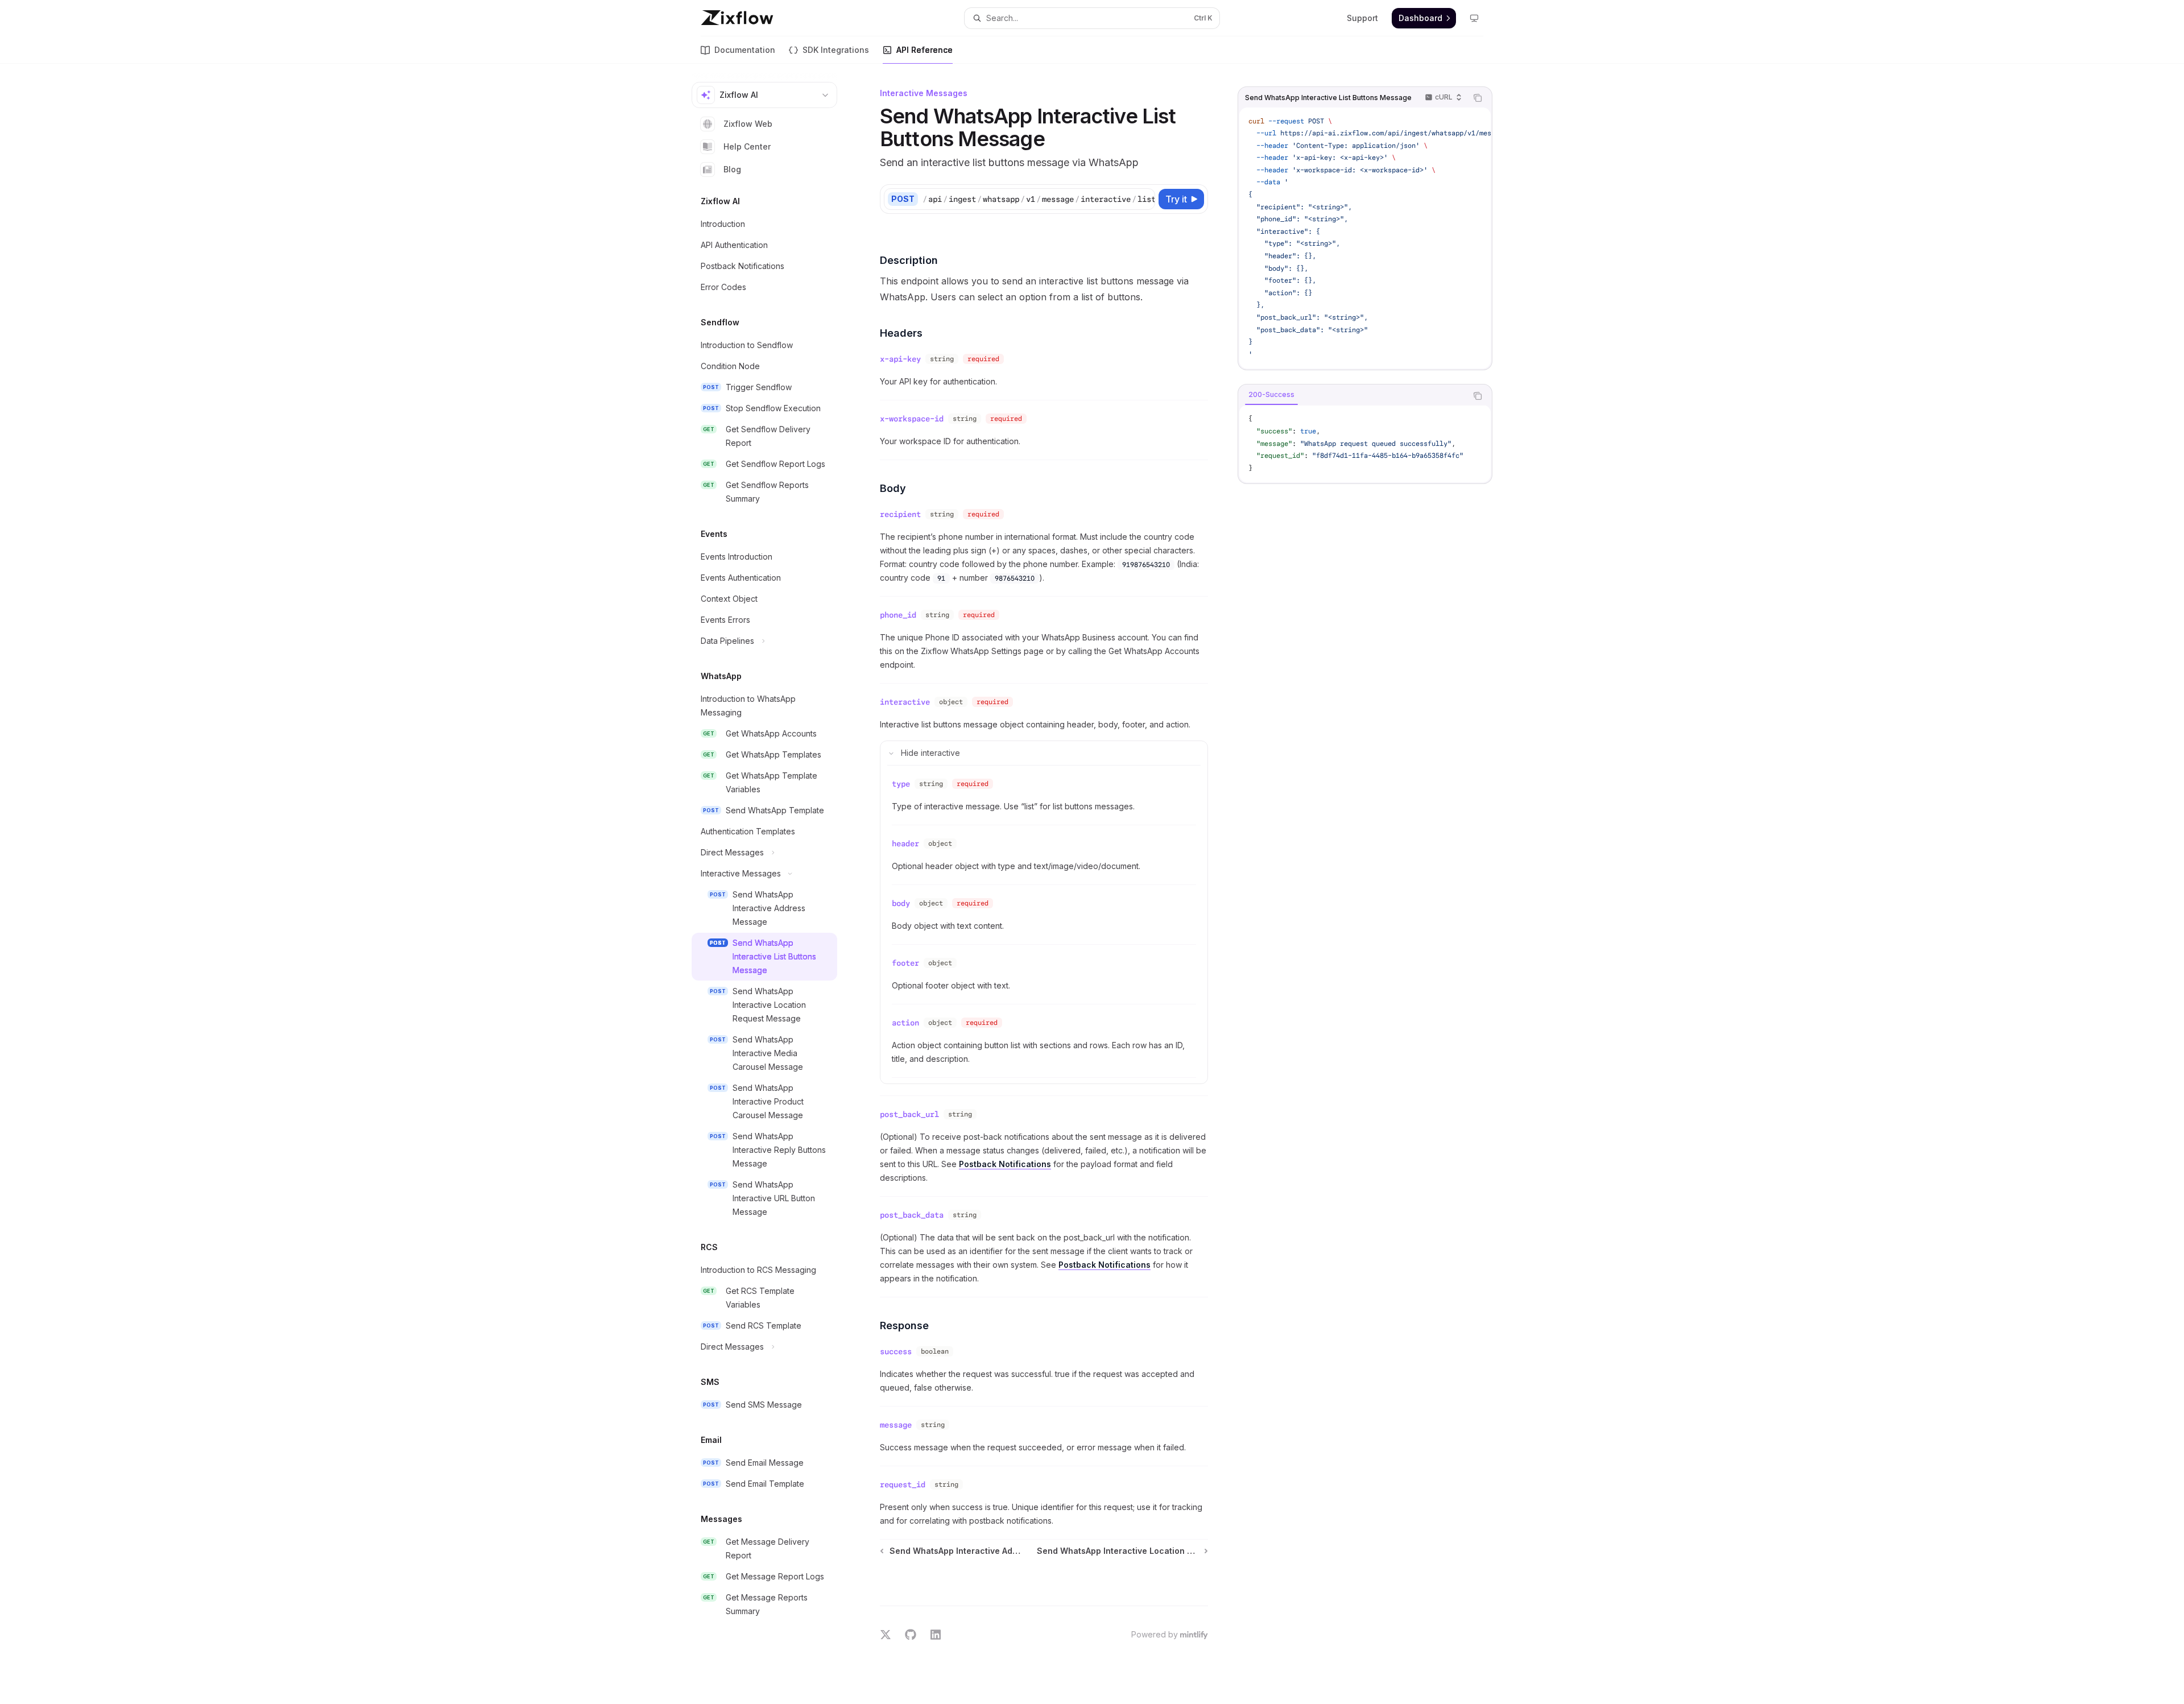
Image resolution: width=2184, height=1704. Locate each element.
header (905, 843)
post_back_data (912, 1215)
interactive (905, 702)
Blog (732, 169)
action (905, 1023)
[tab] (1271, 395)
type (901, 784)
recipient (900, 514)
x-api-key (900, 359)
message (896, 1425)
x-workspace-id (912, 419)
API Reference (925, 50)
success (896, 1351)
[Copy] (1144, 199)
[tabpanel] (1365, 444)
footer (905, 963)
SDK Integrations (836, 50)
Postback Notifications (1005, 1164)
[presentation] (1365, 238)
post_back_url (909, 1114)
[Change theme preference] (1474, 18)
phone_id (898, 615)
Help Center (747, 146)
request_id (903, 1484)
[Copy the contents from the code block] (1478, 98)
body (901, 903)
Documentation (745, 50)
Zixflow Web (748, 124)
